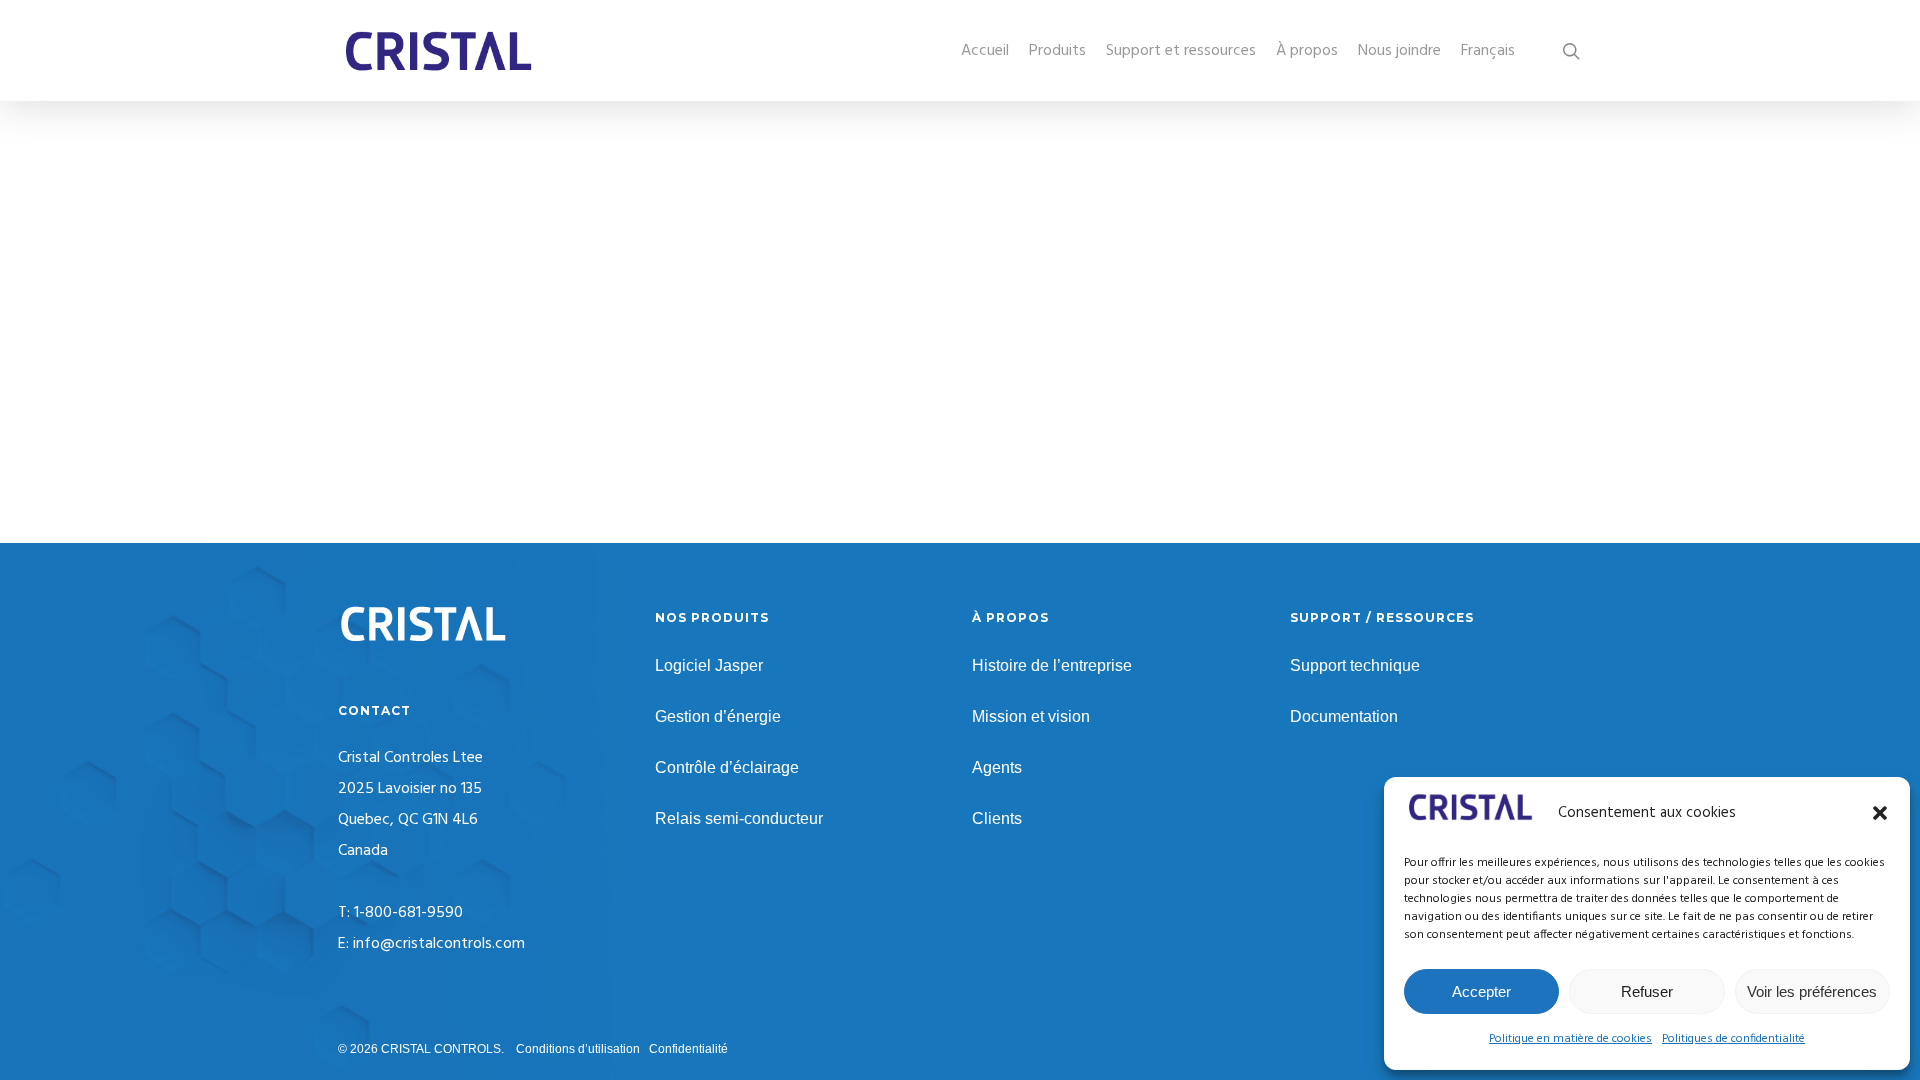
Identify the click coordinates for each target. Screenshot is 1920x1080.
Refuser (1647, 991)
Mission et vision (1031, 716)
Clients (997, 818)
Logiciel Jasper (709, 665)
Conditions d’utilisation (578, 1049)
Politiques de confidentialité (1733, 1039)
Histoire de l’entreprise (1052, 665)
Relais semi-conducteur (739, 818)
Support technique (1355, 665)
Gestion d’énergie (718, 716)
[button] (1880, 813)
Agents (997, 767)
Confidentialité (688, 1049)
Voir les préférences (1812, 991)
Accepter (1481, 991)
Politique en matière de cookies (1570, 1039)
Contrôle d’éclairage (727, 767)
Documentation (1344, 716)
